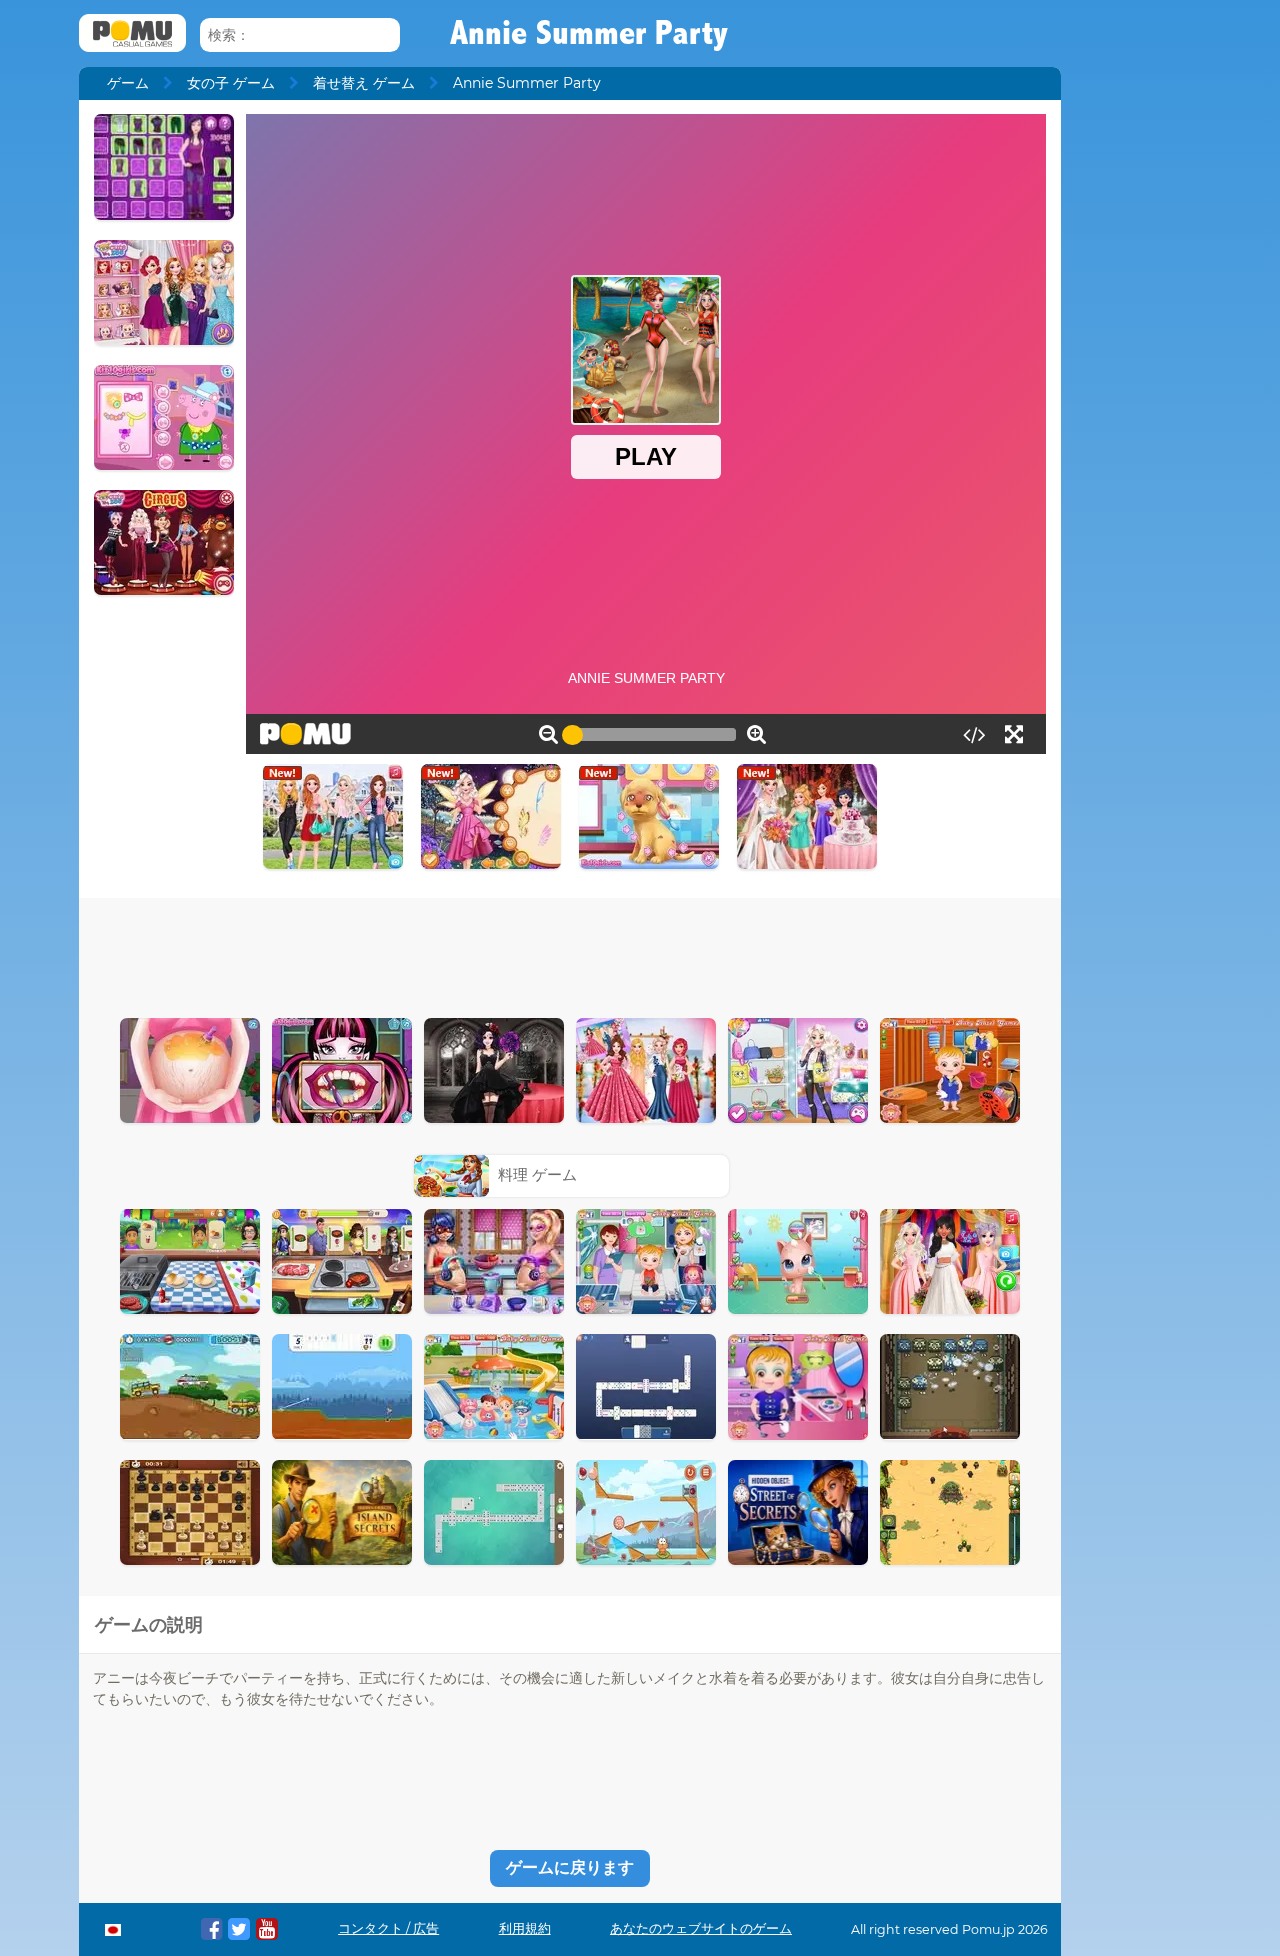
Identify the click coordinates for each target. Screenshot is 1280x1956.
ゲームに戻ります (570, 1867)
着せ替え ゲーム (364, 83)
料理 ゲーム (537, 1174)
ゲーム (128, 83)
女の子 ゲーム (231, 83)
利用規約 (525, 1928)
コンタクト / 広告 (388, 1928)
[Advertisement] (570, 953)
